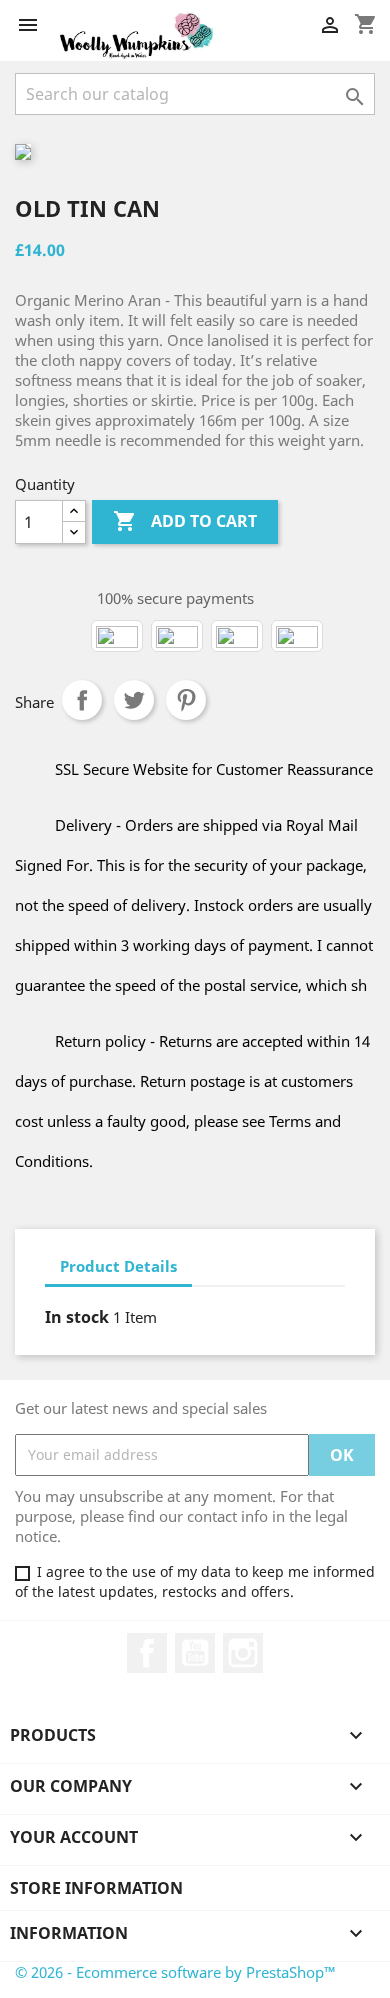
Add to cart (185, 521)
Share (82, 700)
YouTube (195, 1653)
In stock (77, 1317)
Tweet (134, 700)
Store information (96, 1888)
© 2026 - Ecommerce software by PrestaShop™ (175, 1972)
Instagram (243, 1653)
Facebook (147, 1653)
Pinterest (186, 700)
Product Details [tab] (118, 1266)
